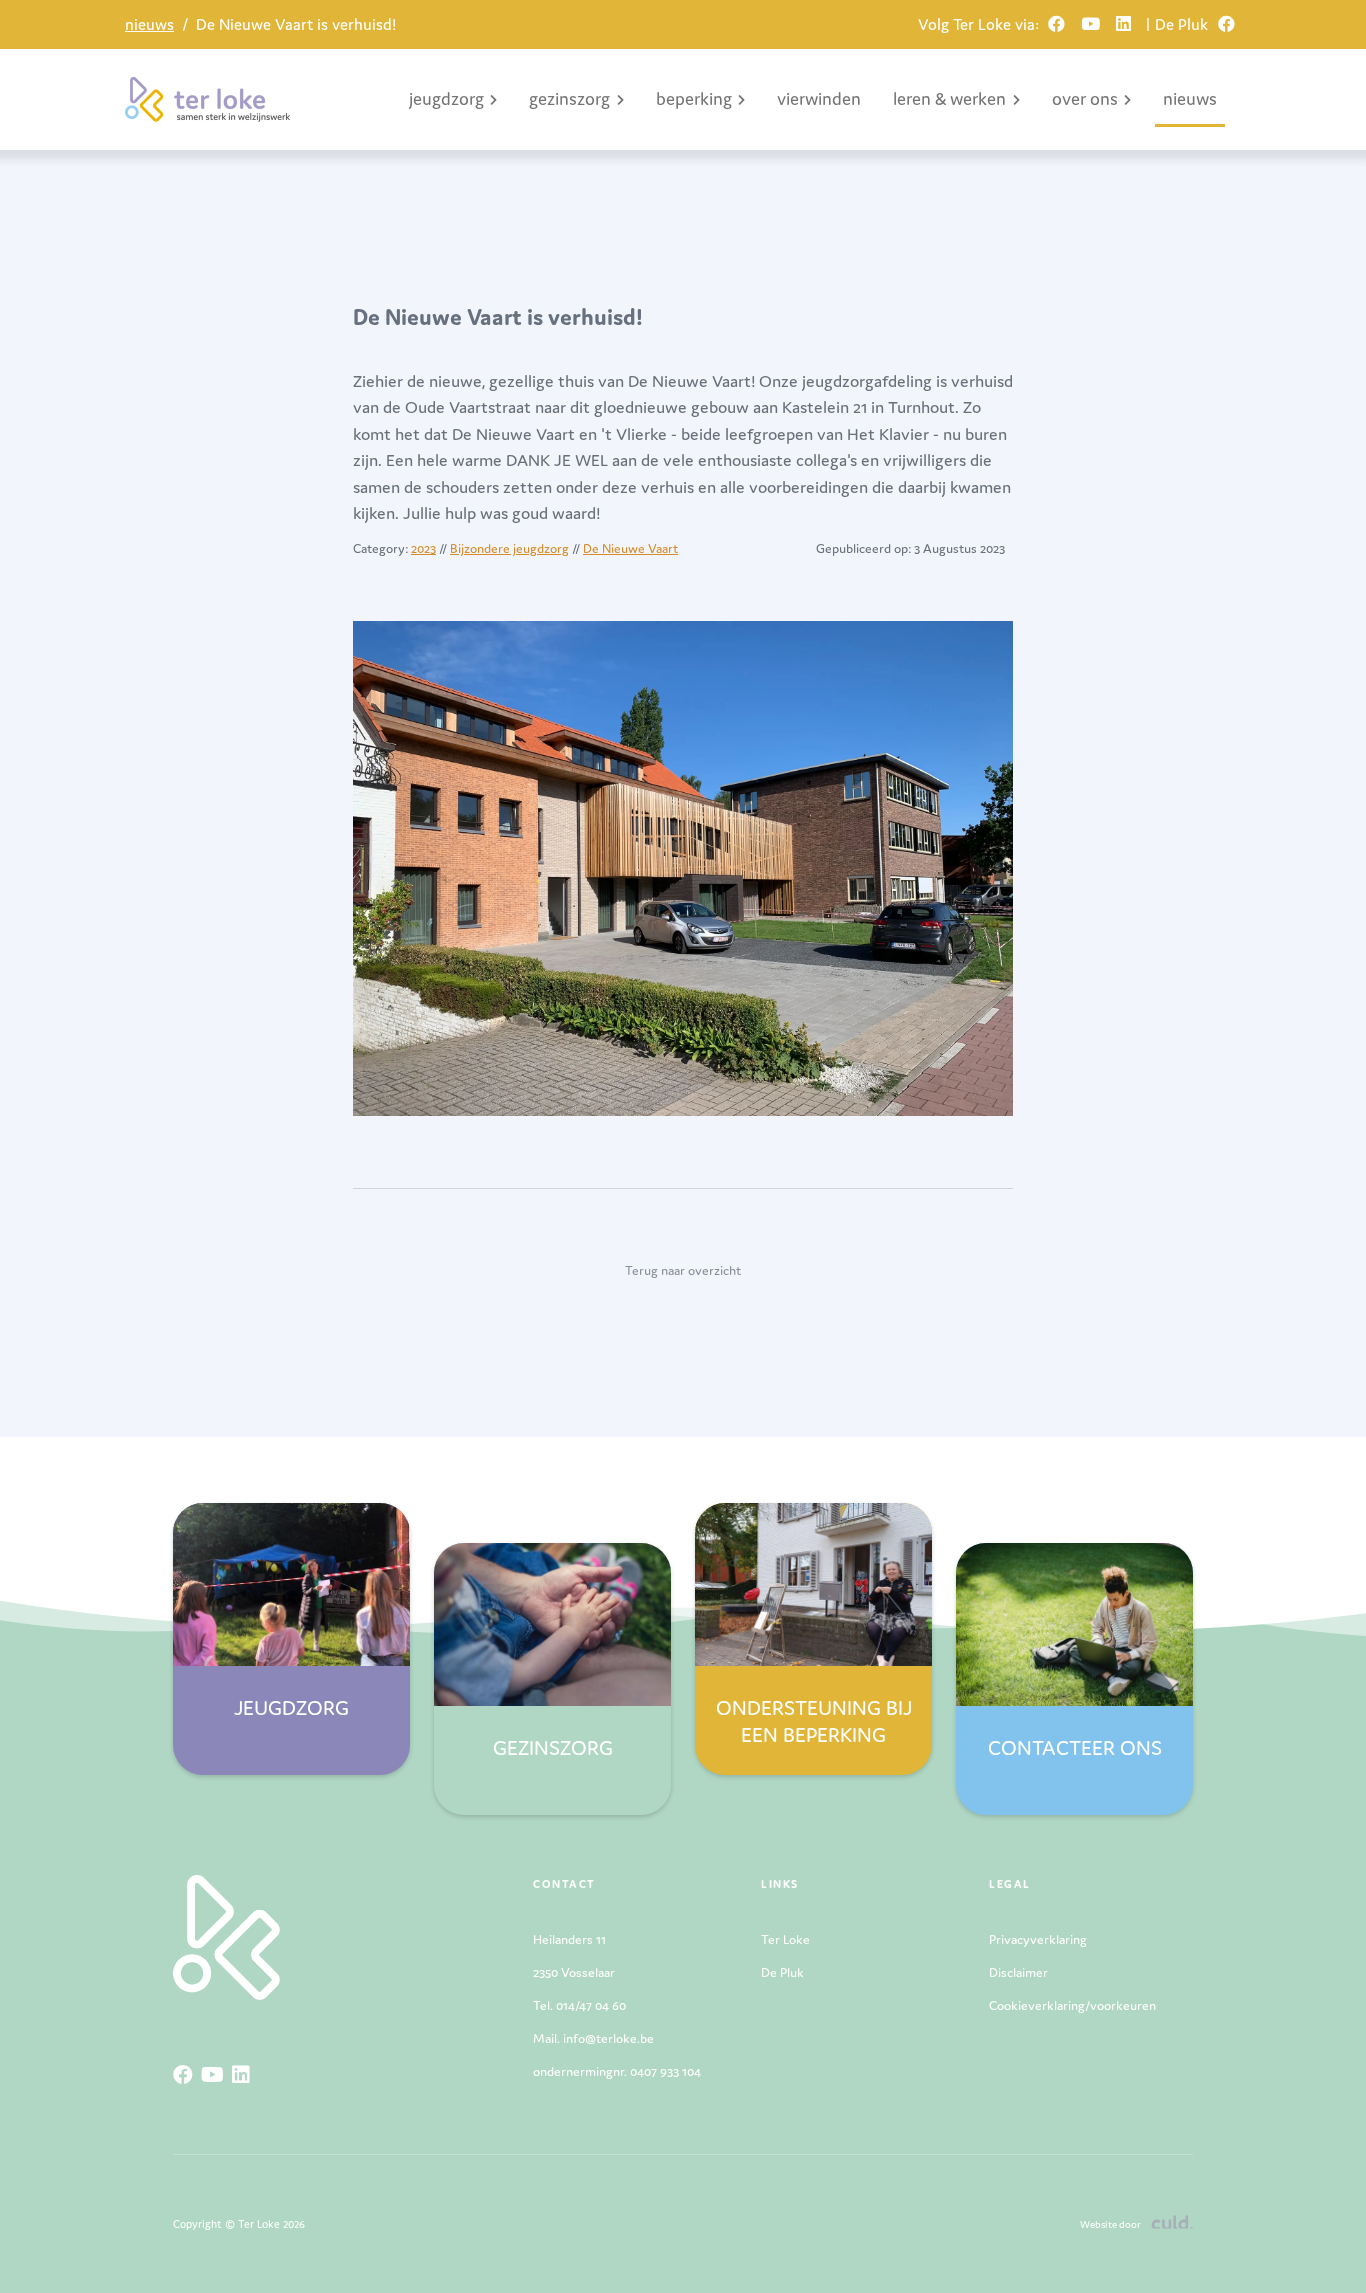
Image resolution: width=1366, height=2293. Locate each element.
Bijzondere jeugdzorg (509, 548)
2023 (423, 548)
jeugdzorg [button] (446, 98)
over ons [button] (1085, 98)
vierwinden (819, 98)
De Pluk (782, 1972)
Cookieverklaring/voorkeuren (1072, 2005)
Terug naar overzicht (683, 1270)
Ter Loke (785, 1939)
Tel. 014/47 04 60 (579, 2005)
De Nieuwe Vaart (630, 548)
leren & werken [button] (949, 98)
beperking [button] (694, 98)
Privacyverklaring (1038, 1939)
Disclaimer (1018, 1972)
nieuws (149, 24)
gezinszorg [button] (569, 98)
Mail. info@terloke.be (593, 2038)
